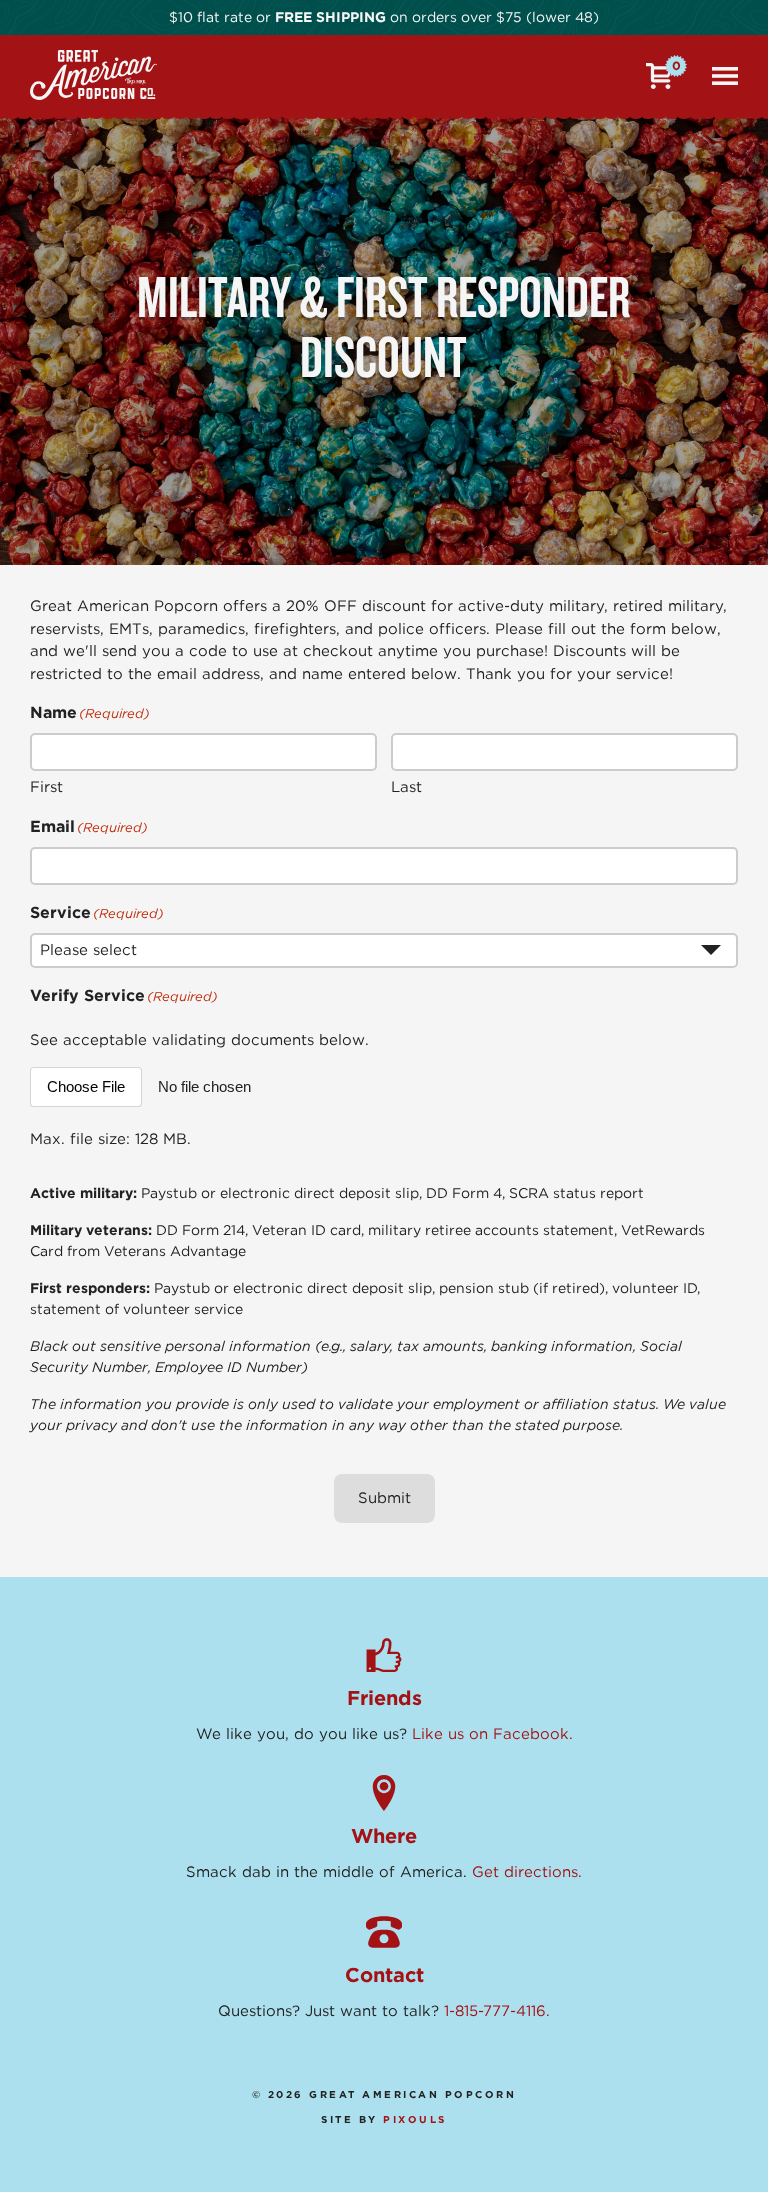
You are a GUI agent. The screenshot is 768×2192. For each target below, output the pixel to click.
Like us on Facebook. (492, 1734)
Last (406, 787)
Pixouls (415, 2119)
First (46, 787)
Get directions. (527, 1872)
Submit (384, 1498)
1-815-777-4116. (497, 2011)
